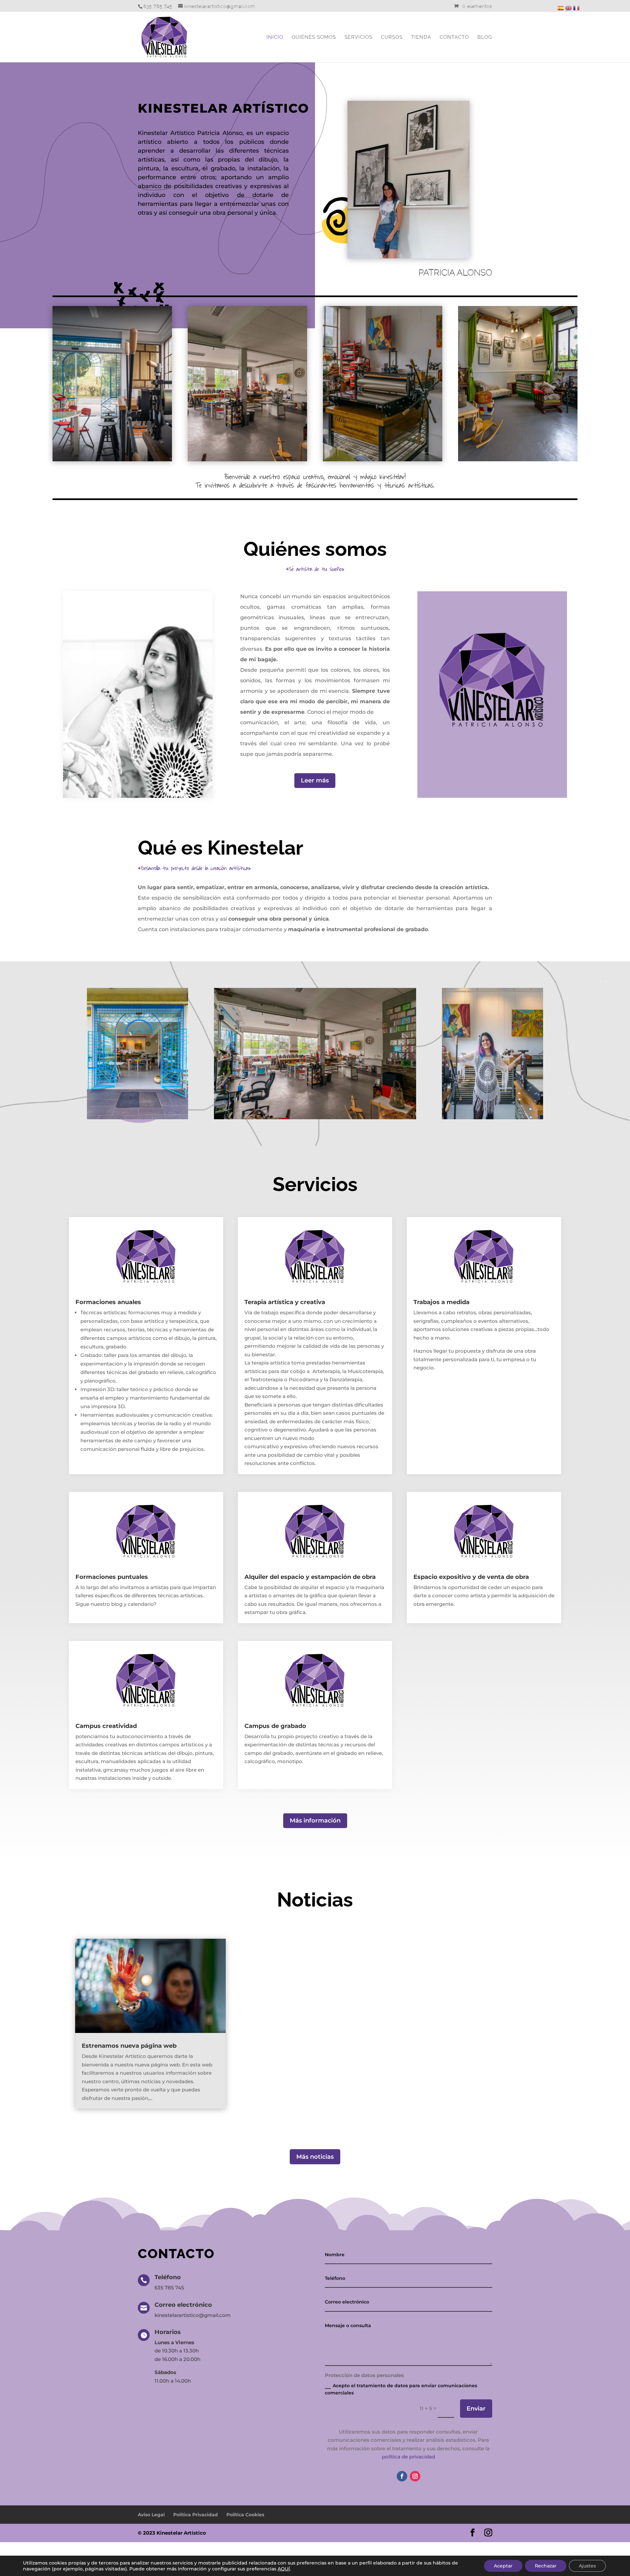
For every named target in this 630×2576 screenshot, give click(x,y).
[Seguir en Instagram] (415, 2476)
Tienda (421, 37)
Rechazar (546, 2566)
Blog (485, 37)
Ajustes (587, 2566)
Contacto (454, 37)
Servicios (358, 37)
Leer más (315, 780)
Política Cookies (245, 2515)
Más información (315, 1821)
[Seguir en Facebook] (402, 2476)
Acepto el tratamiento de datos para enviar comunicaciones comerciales (401, 2389)
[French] (576, 7)
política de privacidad (409, 2457)
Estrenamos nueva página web (129, 2046)
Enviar (476, 2409)
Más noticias (315, 2157)
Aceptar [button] (503, 2566)
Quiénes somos (314, 37)
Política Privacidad (196, 2515)
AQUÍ (284, 2569)
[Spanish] (560, 7)
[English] (568, 7)
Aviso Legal (151, 2515)
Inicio (275, 37)
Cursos (392, 37)
